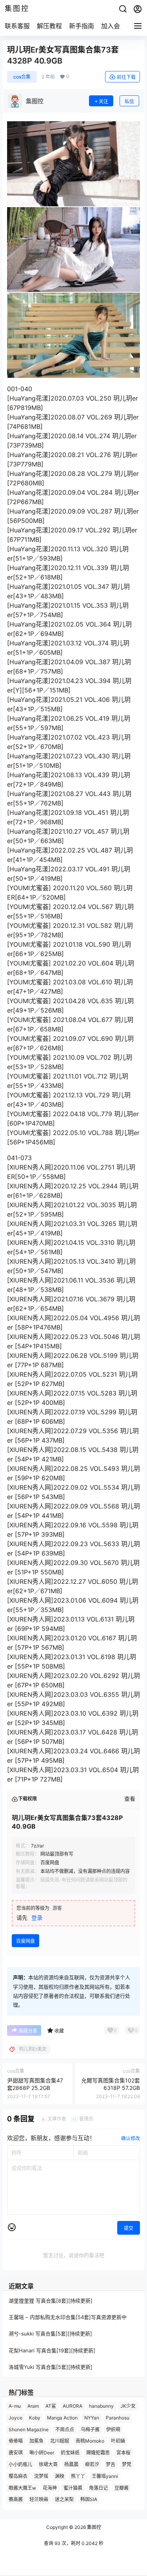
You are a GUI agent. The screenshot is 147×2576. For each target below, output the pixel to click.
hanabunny (101, 2406)
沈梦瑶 (41, 2476)
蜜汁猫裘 (73, 2488)
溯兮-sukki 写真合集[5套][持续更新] (50, 2334)
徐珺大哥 (48, 2464)
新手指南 (82, 26)
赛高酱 (16, 2499)
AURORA (73, 2406)
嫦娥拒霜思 (98, 2453)
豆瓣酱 (122, 2488)
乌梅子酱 (90, 2429)
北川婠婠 (60, 2441)
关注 (103, 101)
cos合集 (22, 77)
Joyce (15, 2418)
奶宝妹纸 (70, 2453)
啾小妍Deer (42, 2453)
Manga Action (62, 2418)
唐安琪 (16, 2453)
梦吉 (111, 2464)
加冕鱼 (36, 2441)
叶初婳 (118, 2441)
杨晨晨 (71, 2464)
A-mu (15, 2406)
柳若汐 (92, 2464)
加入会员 (114, 26)
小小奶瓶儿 (20, 2464)
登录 (37, 1917)
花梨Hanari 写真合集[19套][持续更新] (52, 2350)
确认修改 (131, 2138)
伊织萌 (113, 2429)
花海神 (50, 2488)
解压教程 (49, 26)
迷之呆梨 (64, 2499)
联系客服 (17, 26)
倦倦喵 (16, 2441)
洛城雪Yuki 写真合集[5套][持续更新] (51, 2367)
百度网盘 (25, 1941)
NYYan (92, 2418)
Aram (33, 2406)
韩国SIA (89, 2499)
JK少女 (128, 2406)
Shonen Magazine (29, 2429)
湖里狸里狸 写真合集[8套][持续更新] (51, 2301)
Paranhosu (118, 2418)
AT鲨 (51, 2406)
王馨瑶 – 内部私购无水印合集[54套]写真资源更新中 (68, 2317)
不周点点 (65, 2429)
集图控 (93, 2527)
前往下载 (126, 77)
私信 (129, 101)
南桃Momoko (90, 2441)
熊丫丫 (78, 2476)
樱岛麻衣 (18, 2476)
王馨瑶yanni (105, 2476)
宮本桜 (123, 2453)
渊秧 (60, 2476)
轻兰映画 (39, 2499)
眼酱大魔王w (22, 2488)
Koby (35, 2418)
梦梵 (127, 2464)
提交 (129, 2228)
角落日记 (98, 2488)
